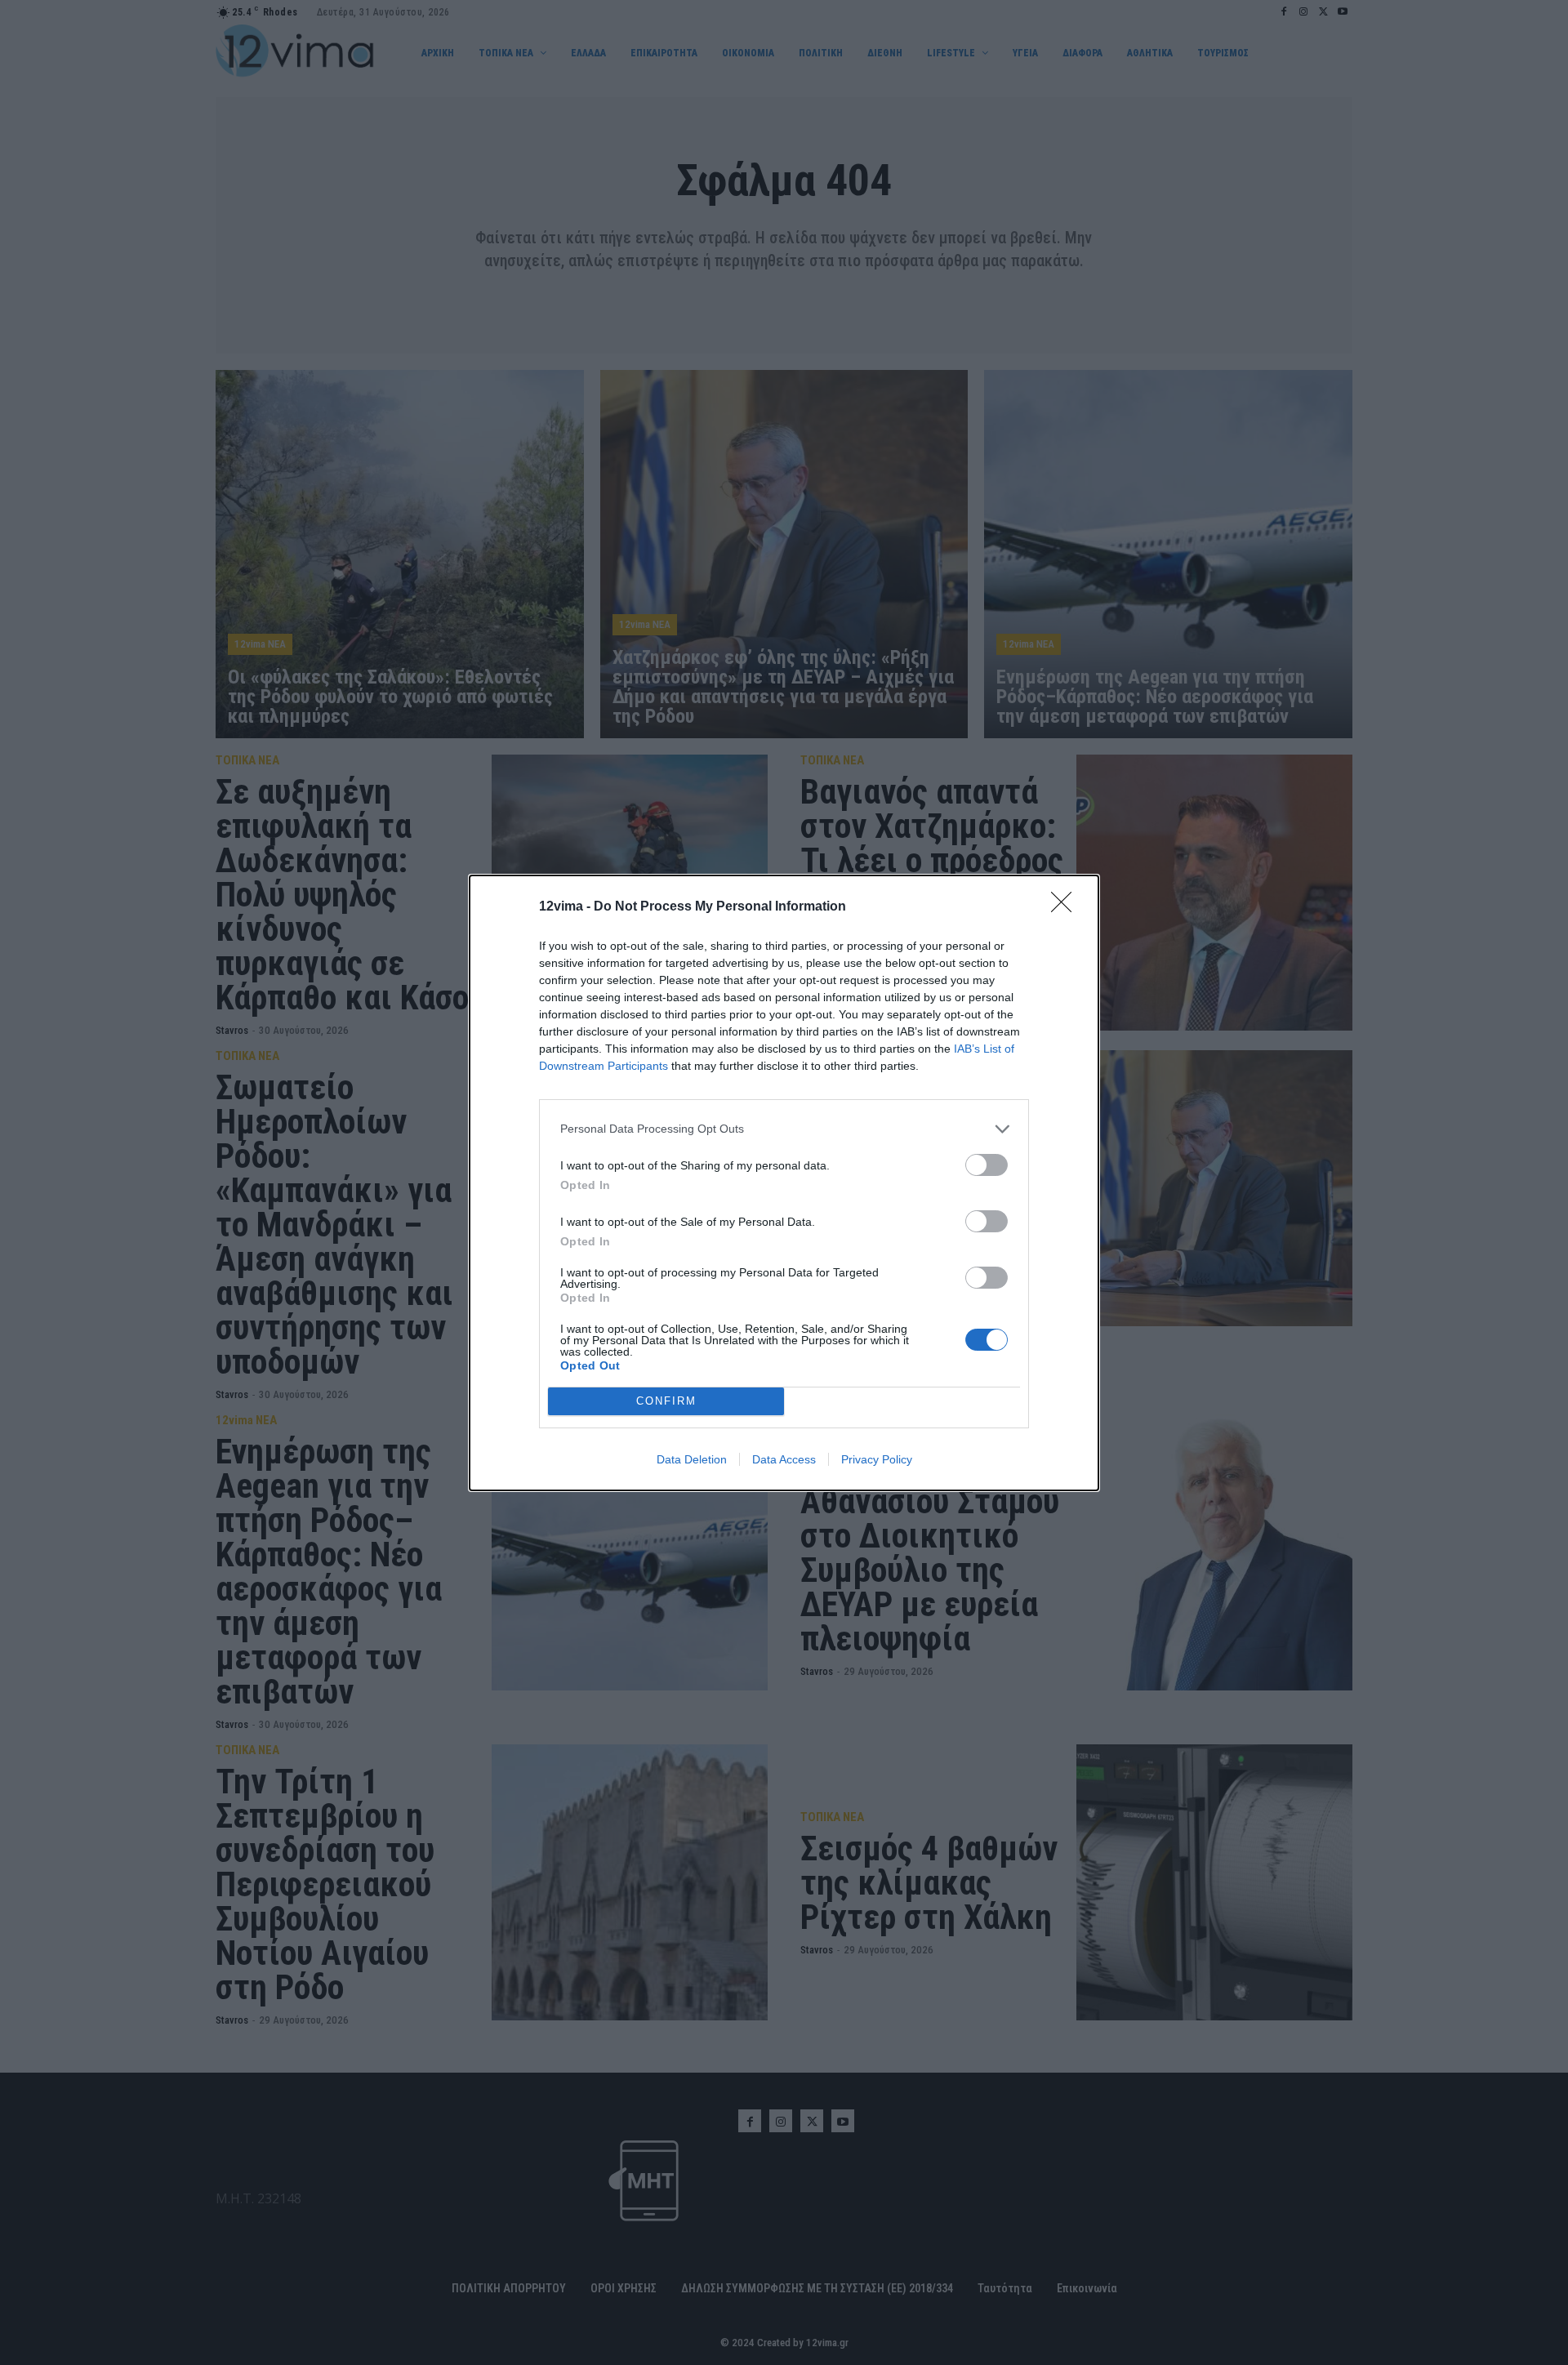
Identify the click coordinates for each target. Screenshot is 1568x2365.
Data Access (784, 1459)
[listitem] (784, 1129)
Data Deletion (692, 1459)
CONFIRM (666, 1401)
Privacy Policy (877, 1459)
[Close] (1067, 907)
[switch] (987, 1165)
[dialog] (784, 1183)
